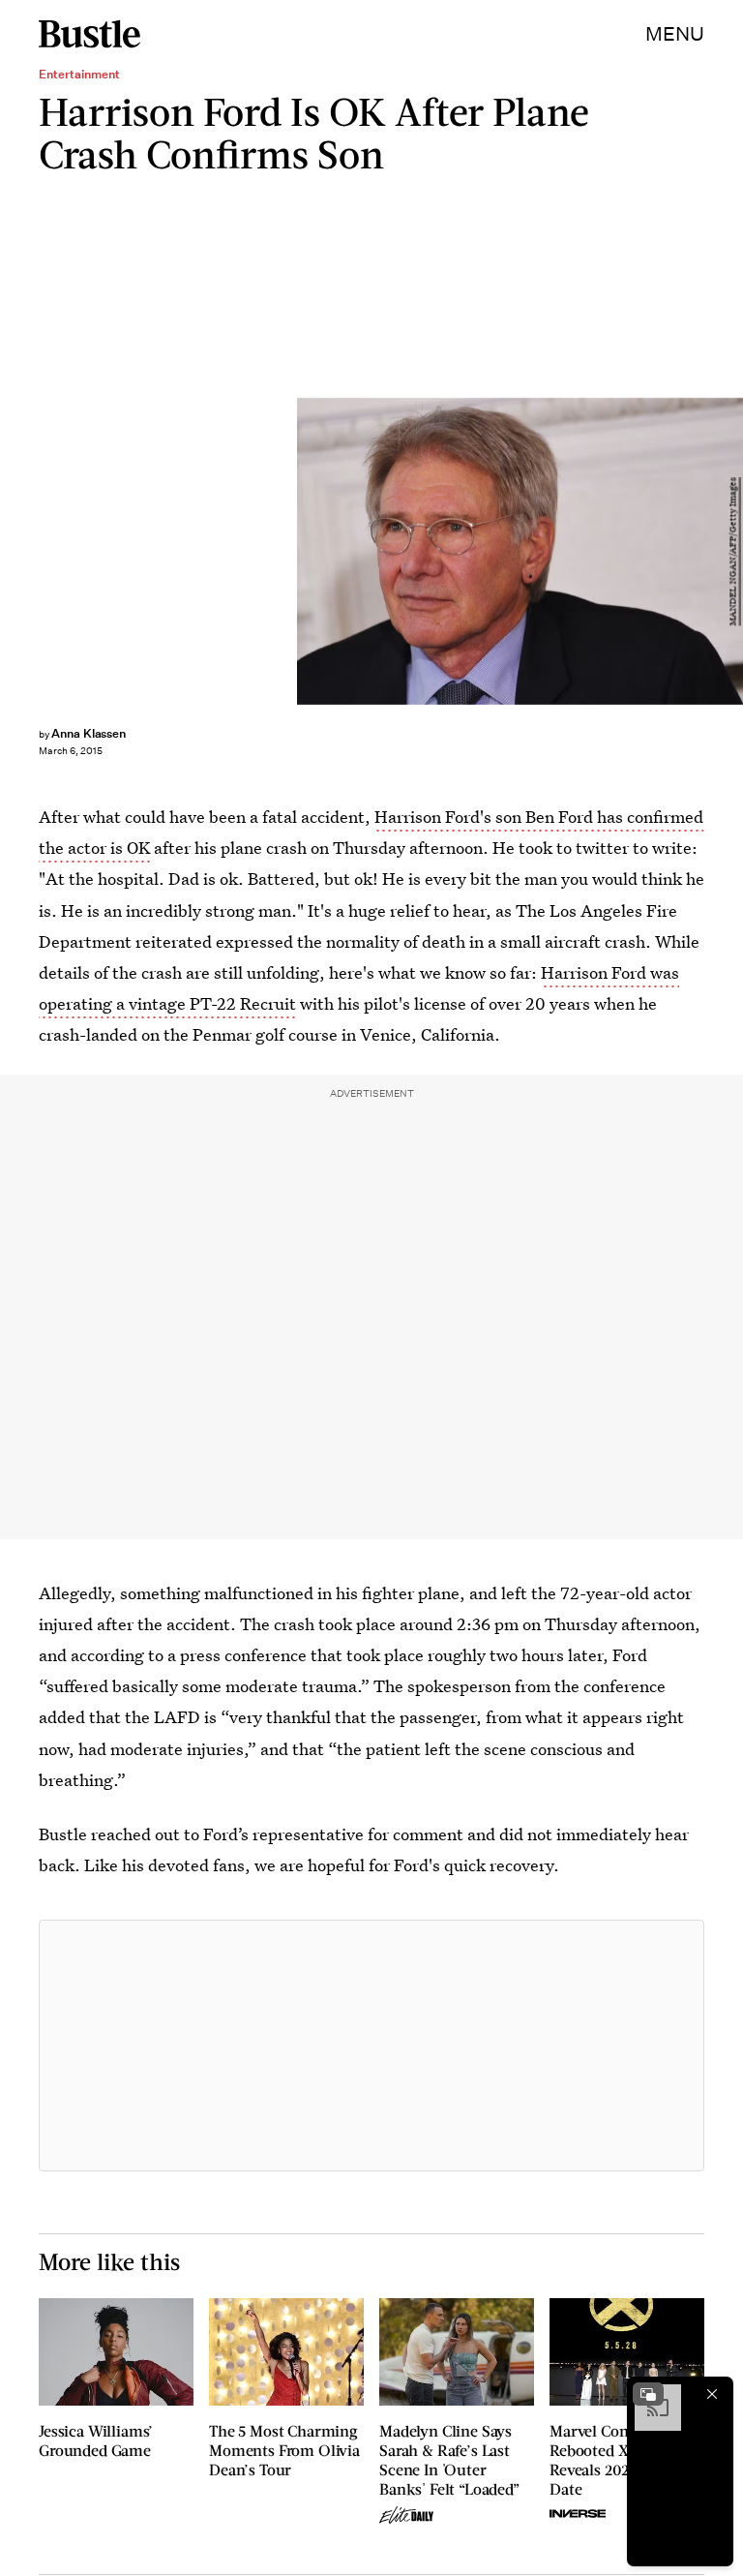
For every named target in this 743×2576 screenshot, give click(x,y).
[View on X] (371, 2046)
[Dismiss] (712, 2394)
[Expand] (648, 2394)
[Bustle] (89, 34)
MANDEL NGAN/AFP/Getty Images (733, 551)
